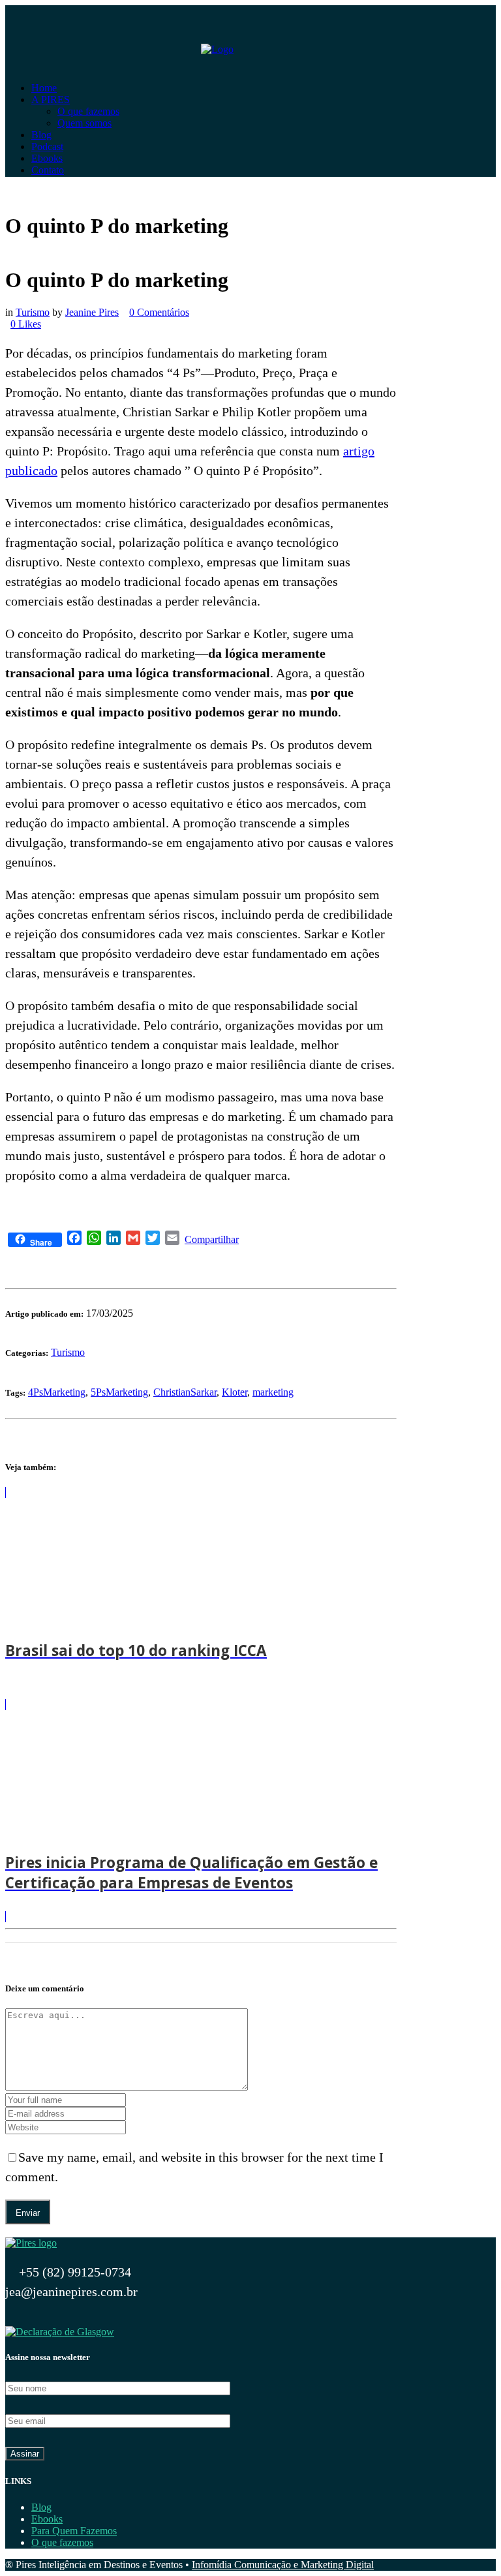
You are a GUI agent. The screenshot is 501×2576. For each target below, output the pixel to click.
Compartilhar (212, 1239)
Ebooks (47, 2519)
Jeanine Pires (92, 312)
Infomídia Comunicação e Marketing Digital (283, 2565)
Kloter (235, 1392)
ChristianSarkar (185, 1392)
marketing (273, 1392)
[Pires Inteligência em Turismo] (31, 2243)
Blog (41, 2507)
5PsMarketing (119, 1392)
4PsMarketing (57, 1392)
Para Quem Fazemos (74, 2531)
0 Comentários (159, 312)
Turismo (33, 312)
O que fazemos (62, 2542)
